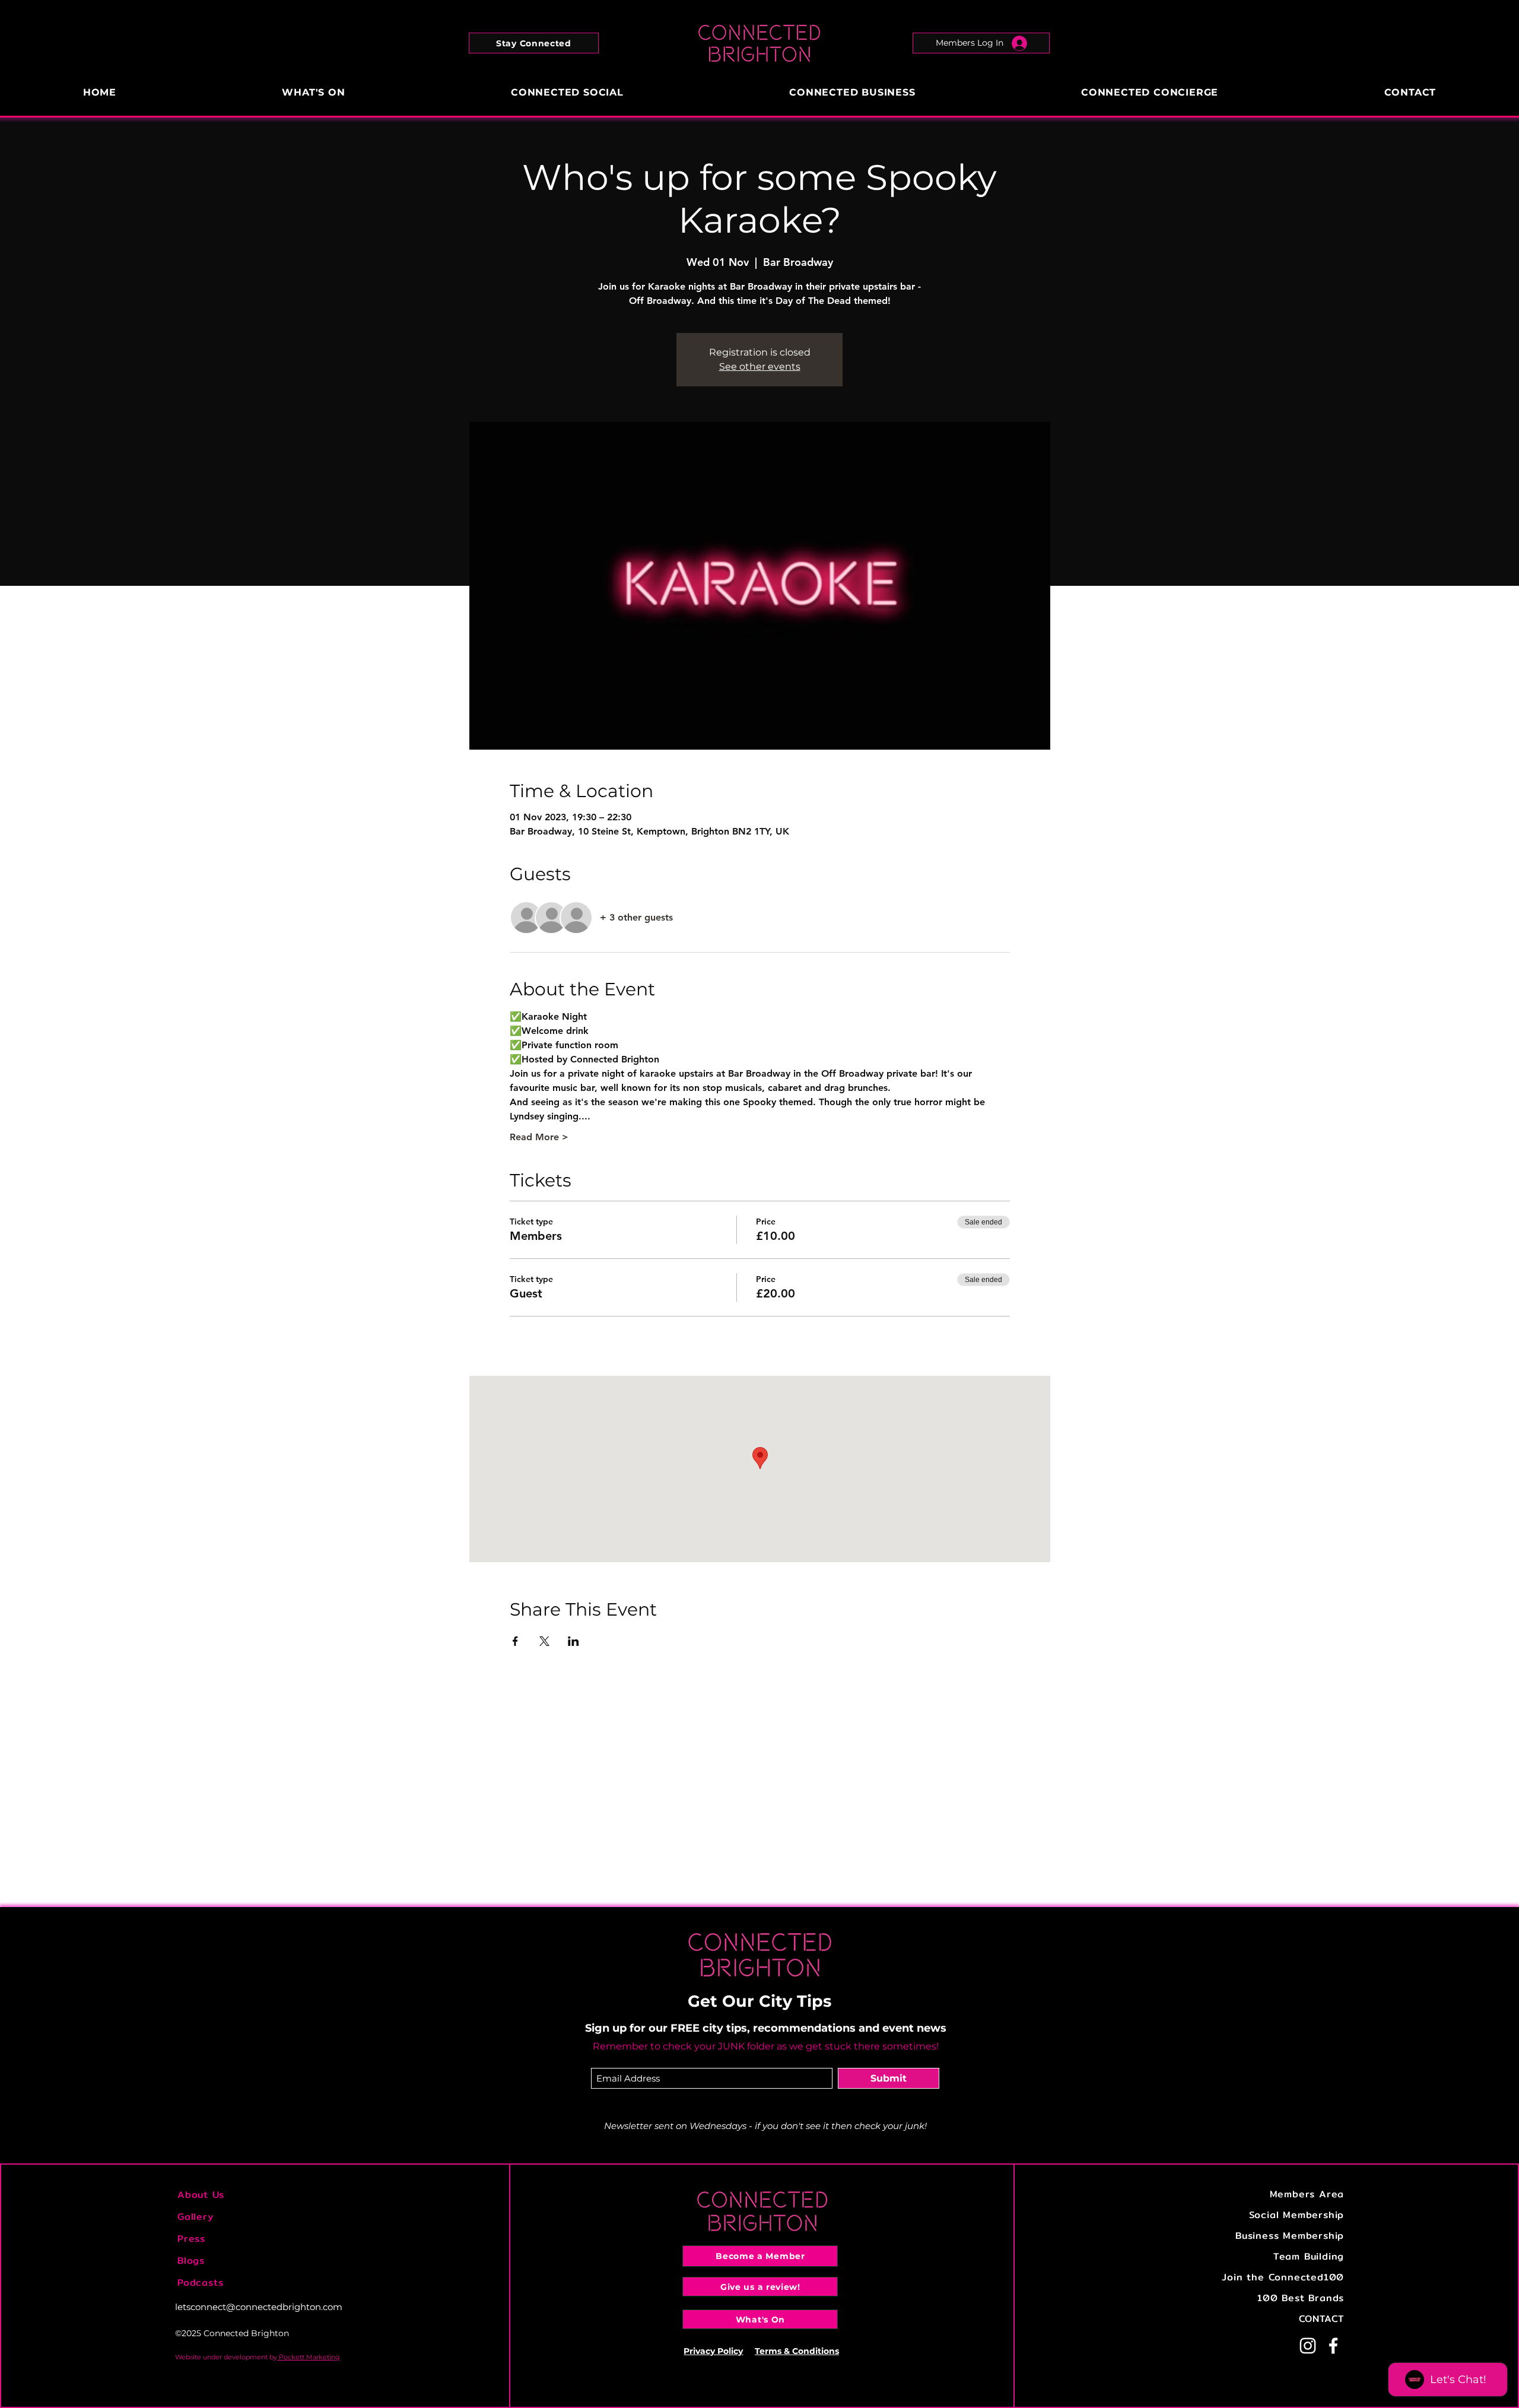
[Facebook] (1333, 2346)
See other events (760, 367)
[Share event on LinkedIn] (573, 1641)
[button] (534, 43)
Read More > (539, 1137)
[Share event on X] (544, 1641)
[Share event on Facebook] (515, 1641)
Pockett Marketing (309, 2357)
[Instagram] (1308, 2346)
